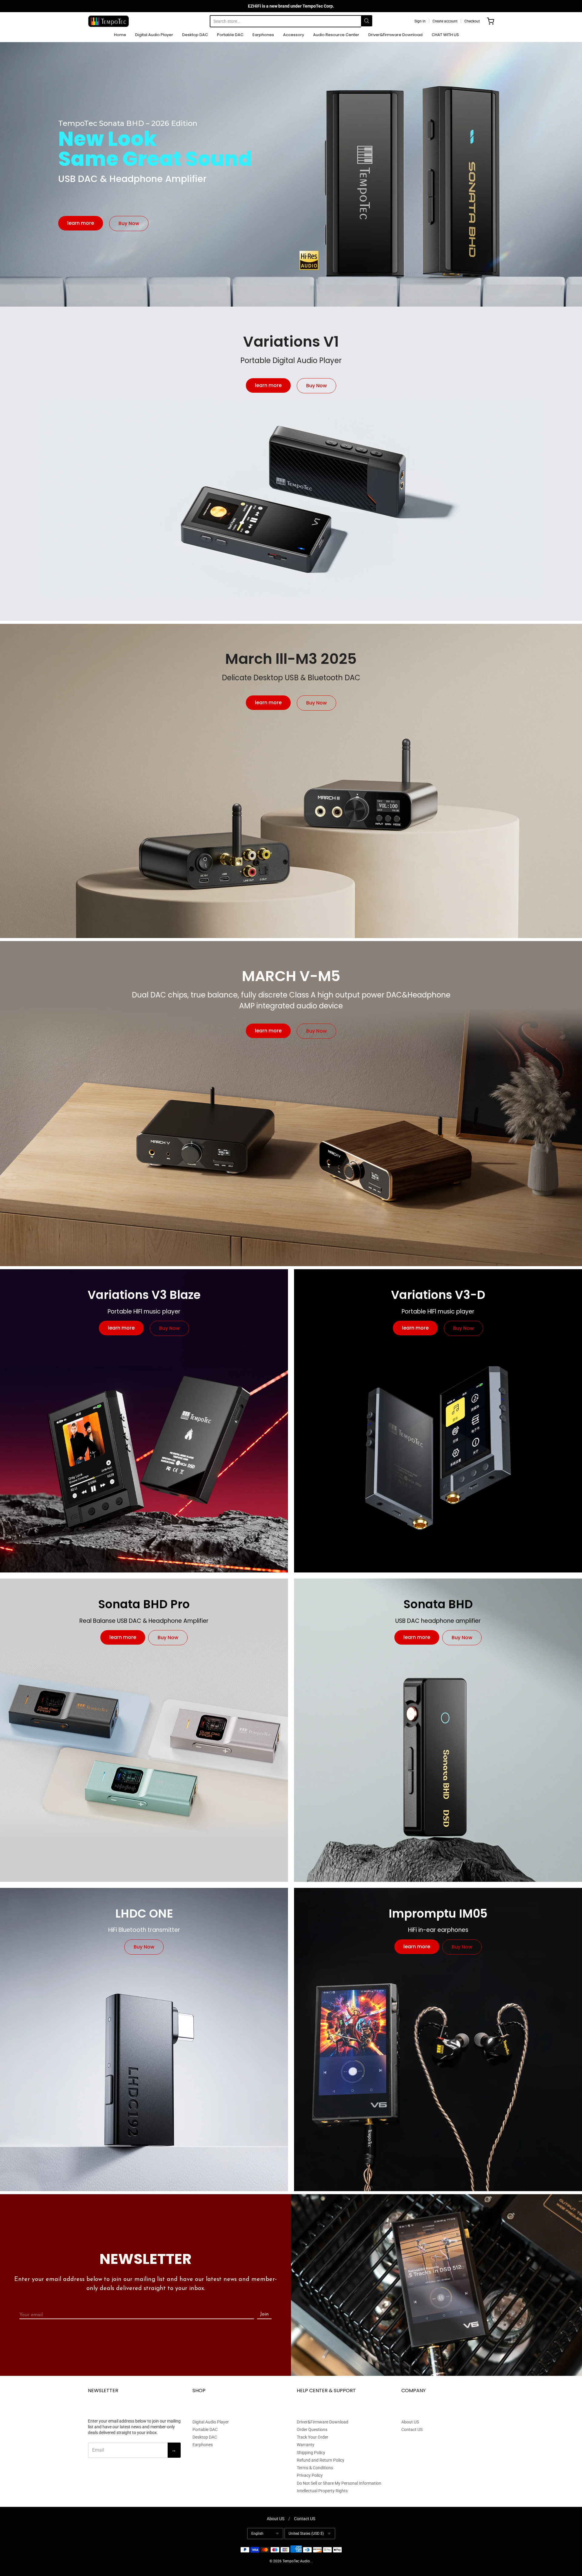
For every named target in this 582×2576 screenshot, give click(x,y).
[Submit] (367, 21)
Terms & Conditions (315, 2468)
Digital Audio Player (154, 35)
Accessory (294, 35)
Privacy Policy (310, 2475)
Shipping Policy (311, 2453)
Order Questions (312, 2430)
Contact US (412, 2430)
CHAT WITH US (445, 35)
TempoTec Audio (296, 2561)
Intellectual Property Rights (322, 2491)
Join (264, 2314)
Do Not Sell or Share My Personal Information (339, 2483)
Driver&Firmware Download (395, 35)
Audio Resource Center (336, 35)
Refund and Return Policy (321, 2460)
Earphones (263, 35)
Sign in (420, 21)
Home (120, 35)
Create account (445, 21)
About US (410, 2422)
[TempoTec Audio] (109, 21)
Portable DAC (230, 35)
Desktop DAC (195, 35)
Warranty (306, 2445)
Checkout (472, 21)
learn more (81, 223)
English (257, 2534)
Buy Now (129, 223)
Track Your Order (313, 2437)
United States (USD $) (306, 2534)
